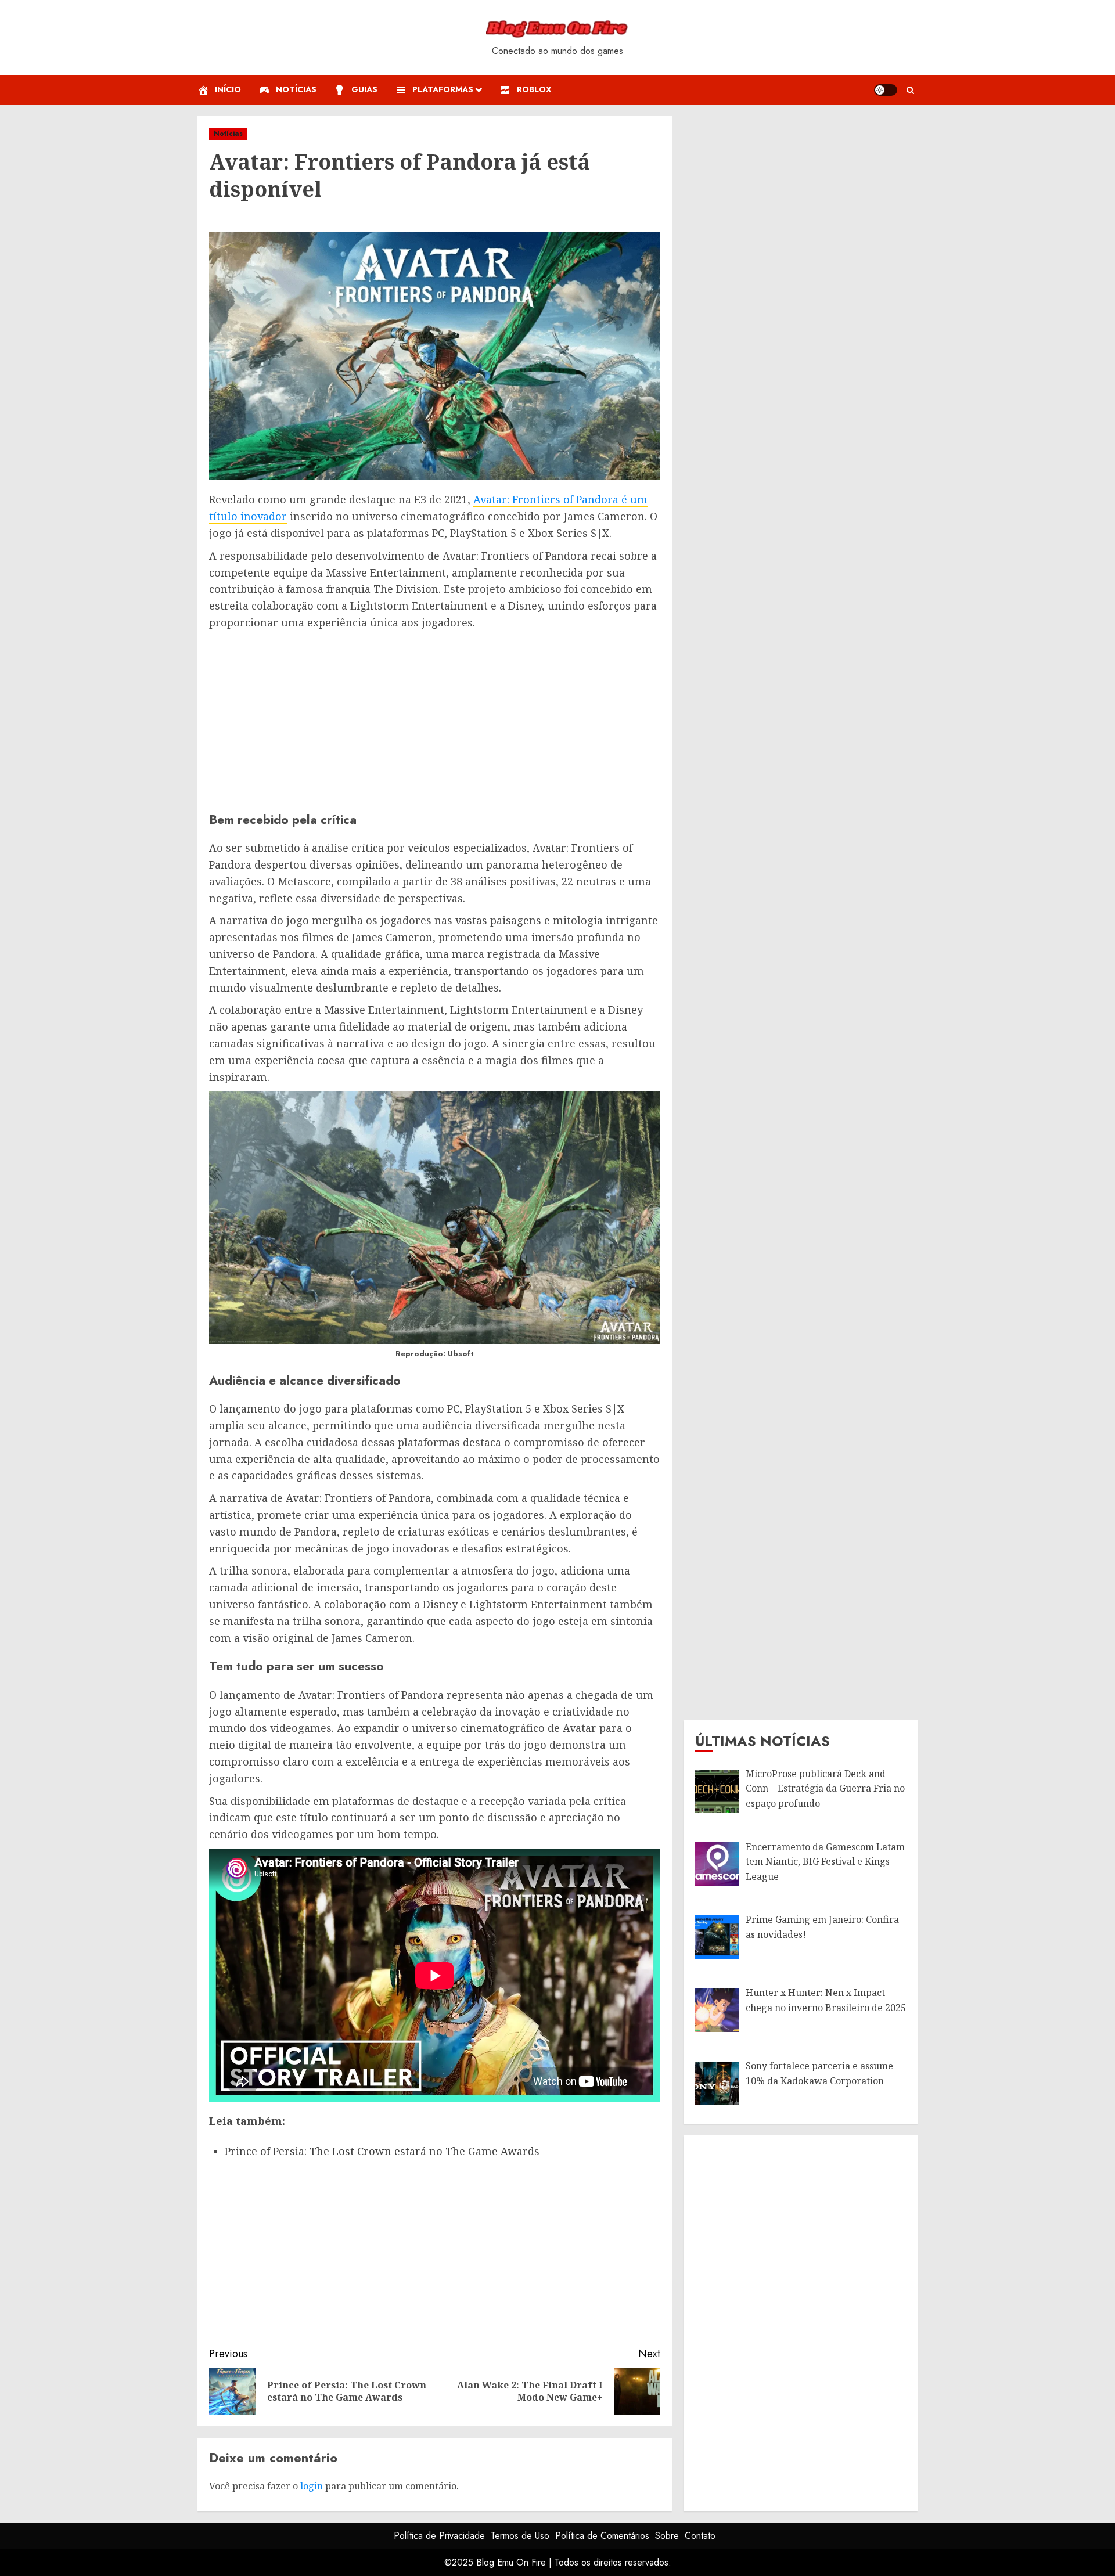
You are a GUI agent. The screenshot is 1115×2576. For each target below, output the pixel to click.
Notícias (228, 134)
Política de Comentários (602, 2536)
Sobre (667, 2536)
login (312, 2486)
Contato (700, 2536)
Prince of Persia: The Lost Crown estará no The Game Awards (382, 2151)
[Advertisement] (435, 718)
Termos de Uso (520, 2536)
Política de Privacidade (439, 2536)
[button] (910, 90)
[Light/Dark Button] (886, 90)
